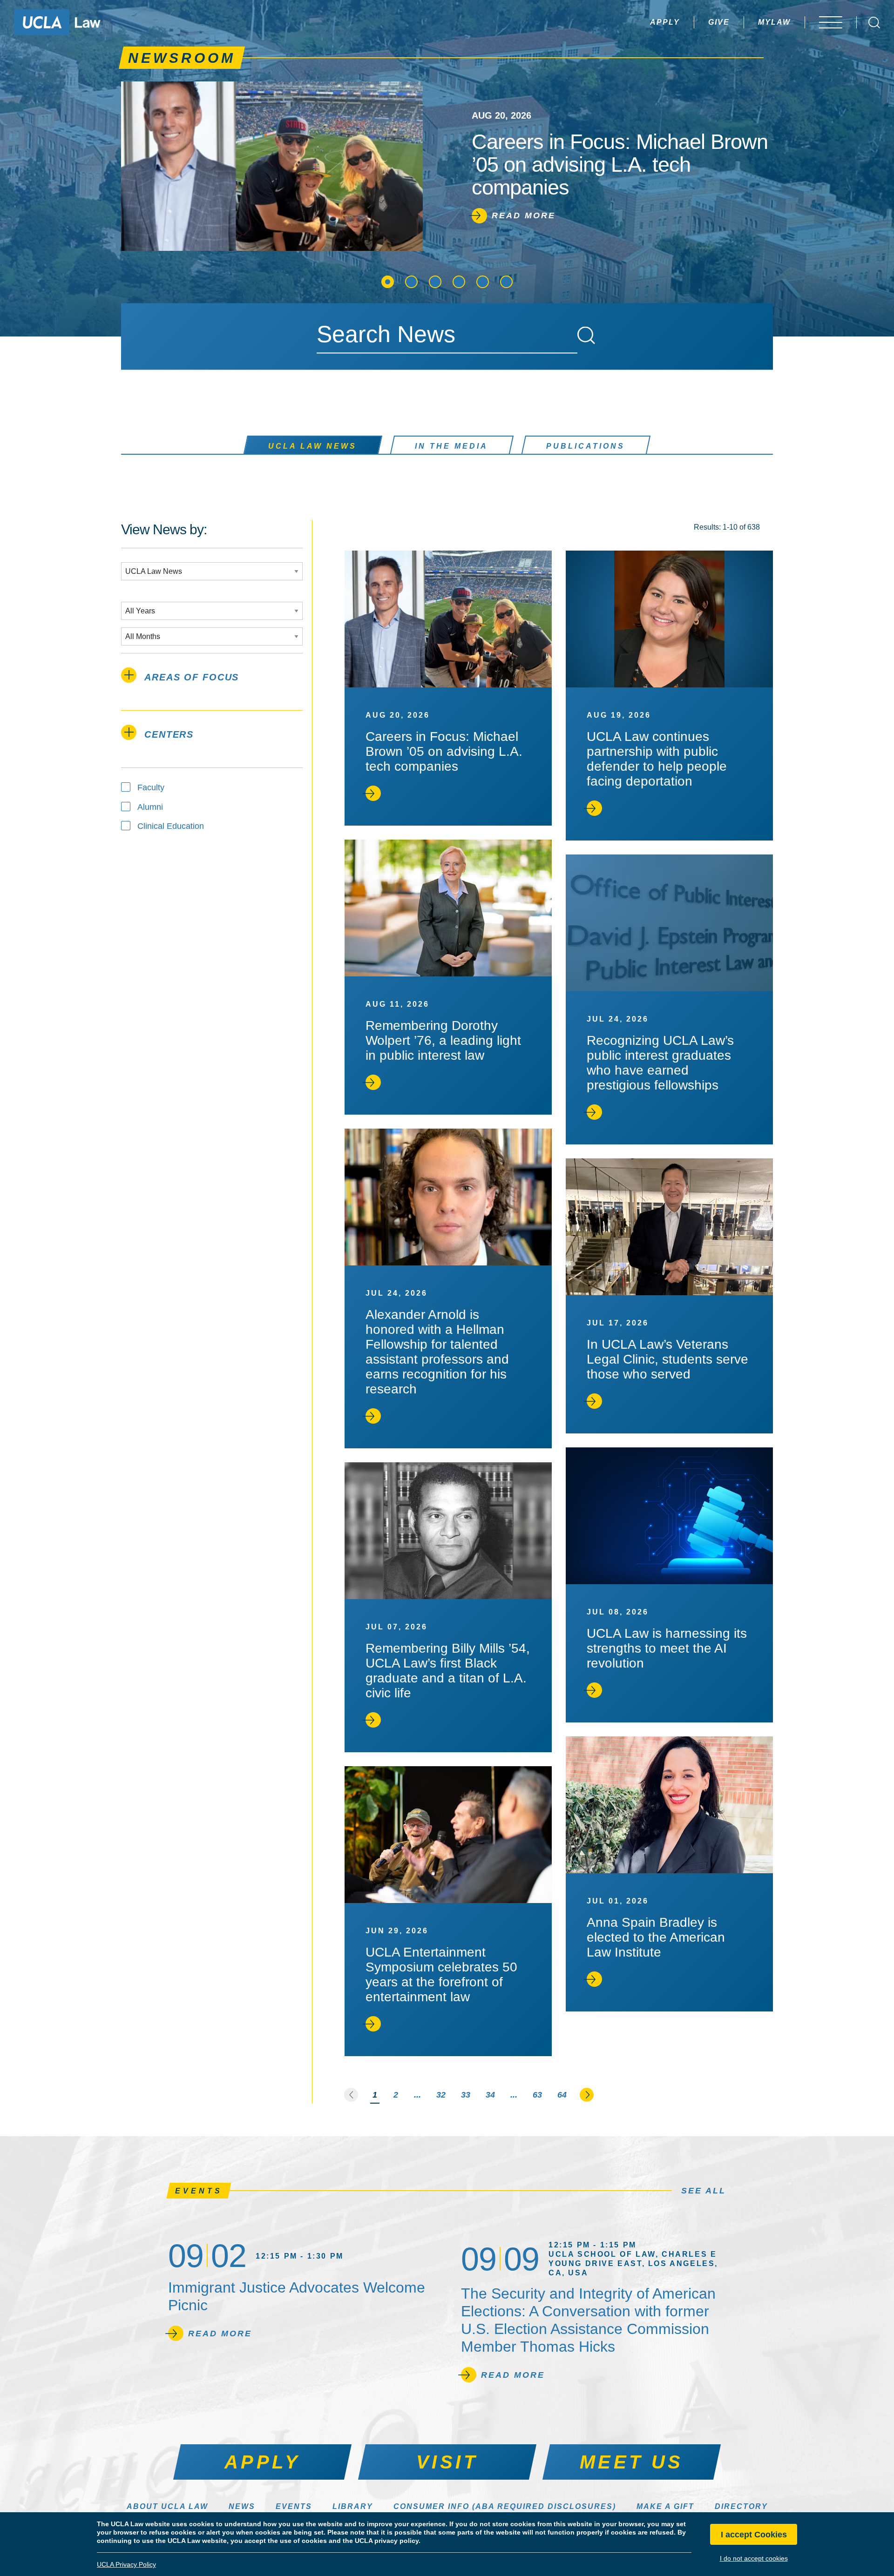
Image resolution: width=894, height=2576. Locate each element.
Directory (741, 2506)
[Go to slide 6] (506, 282)
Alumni (150, 807)
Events (294, 2506)
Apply (665, 22)
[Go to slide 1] (388, 282)
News (242, 2506)
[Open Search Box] (874, 23)
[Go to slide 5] (483, 282)
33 (466, 2095)
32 (441, 2095)
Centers (169, 734)
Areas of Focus (192, 677)
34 (490, 2095)
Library (353, 2506)
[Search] (586, 336)
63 (537, 2095)
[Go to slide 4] (459, 282)
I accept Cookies (754, 2535)
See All (704, 2191)
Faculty (151, 787)
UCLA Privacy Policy (126, 2564)
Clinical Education (171, 826)
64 (562, 2095)
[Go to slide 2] (411, 282)
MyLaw (774, 22)
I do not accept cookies (754, 2558)
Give (719, 22)
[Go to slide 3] (435, 282)
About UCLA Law (167, 2506)
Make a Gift (665, 2506)
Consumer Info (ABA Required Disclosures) (505, 2506)
